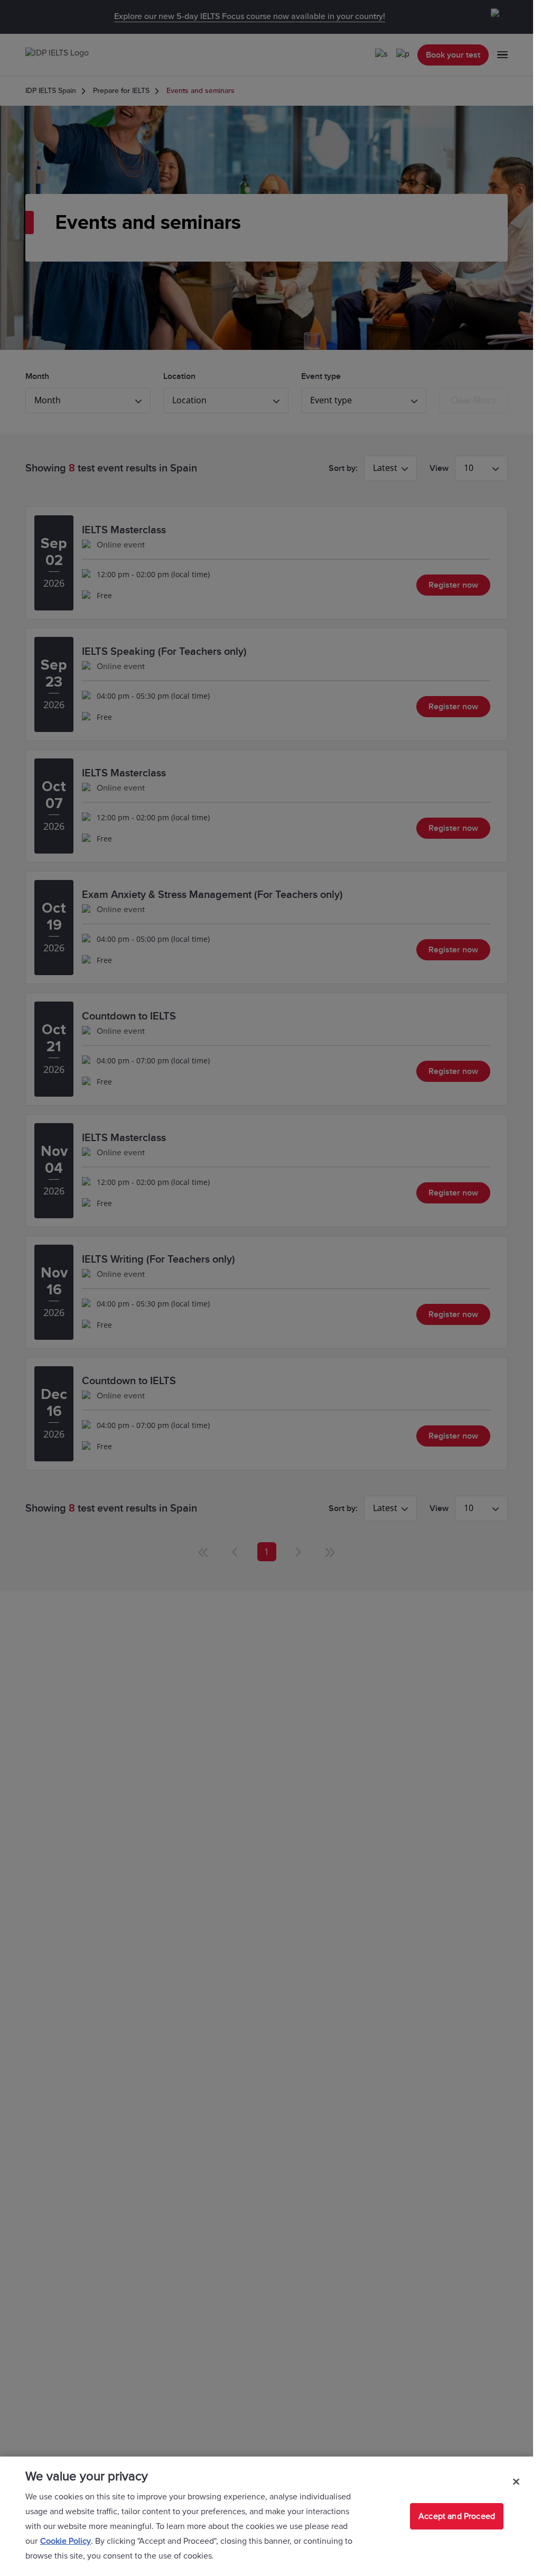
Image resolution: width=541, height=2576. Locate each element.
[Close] (516, 2481)
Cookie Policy (66, 2541)
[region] (267, 2516)
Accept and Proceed (457, 2516)
